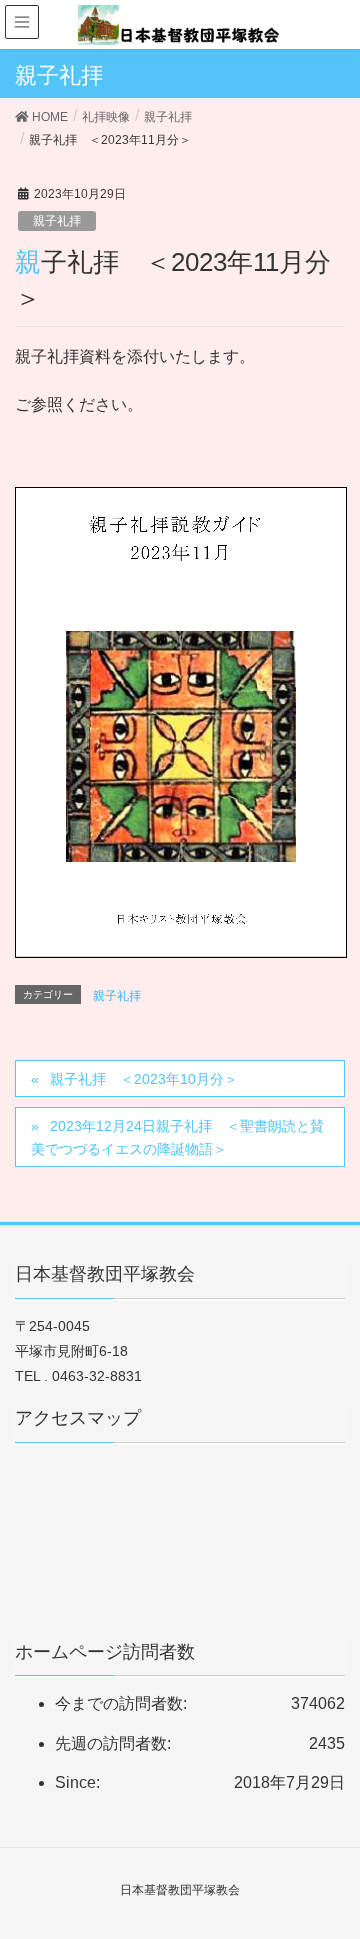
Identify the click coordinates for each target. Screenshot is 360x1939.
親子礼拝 (57, 221)
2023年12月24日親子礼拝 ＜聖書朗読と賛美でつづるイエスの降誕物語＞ (177, 1137)
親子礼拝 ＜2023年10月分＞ (144, 1079)
